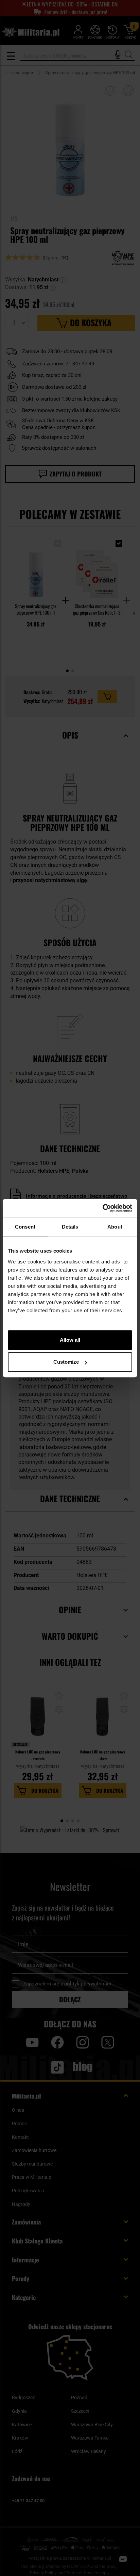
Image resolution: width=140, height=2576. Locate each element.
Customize (66, 1362)
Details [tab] (70, 1227)
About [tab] (115, 1227)
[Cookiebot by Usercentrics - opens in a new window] (102, 1208)
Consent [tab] (25, 1227)
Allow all (70, 1340)
